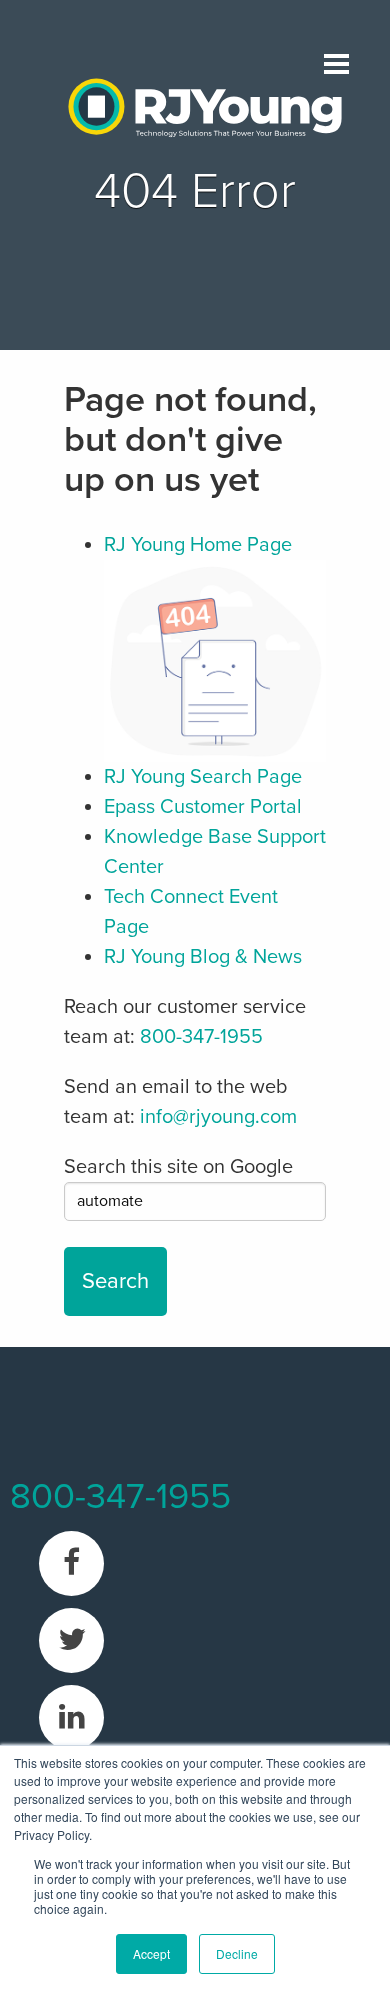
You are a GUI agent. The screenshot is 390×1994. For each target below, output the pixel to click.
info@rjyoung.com (218, 1117)
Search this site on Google (178, 1167)
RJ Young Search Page (203, 777)
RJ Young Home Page (198, 545)
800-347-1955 (201, 1037)
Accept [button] (151, 1953)
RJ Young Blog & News (203, 957)
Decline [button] (237, 1953)
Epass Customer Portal (203, 807)
